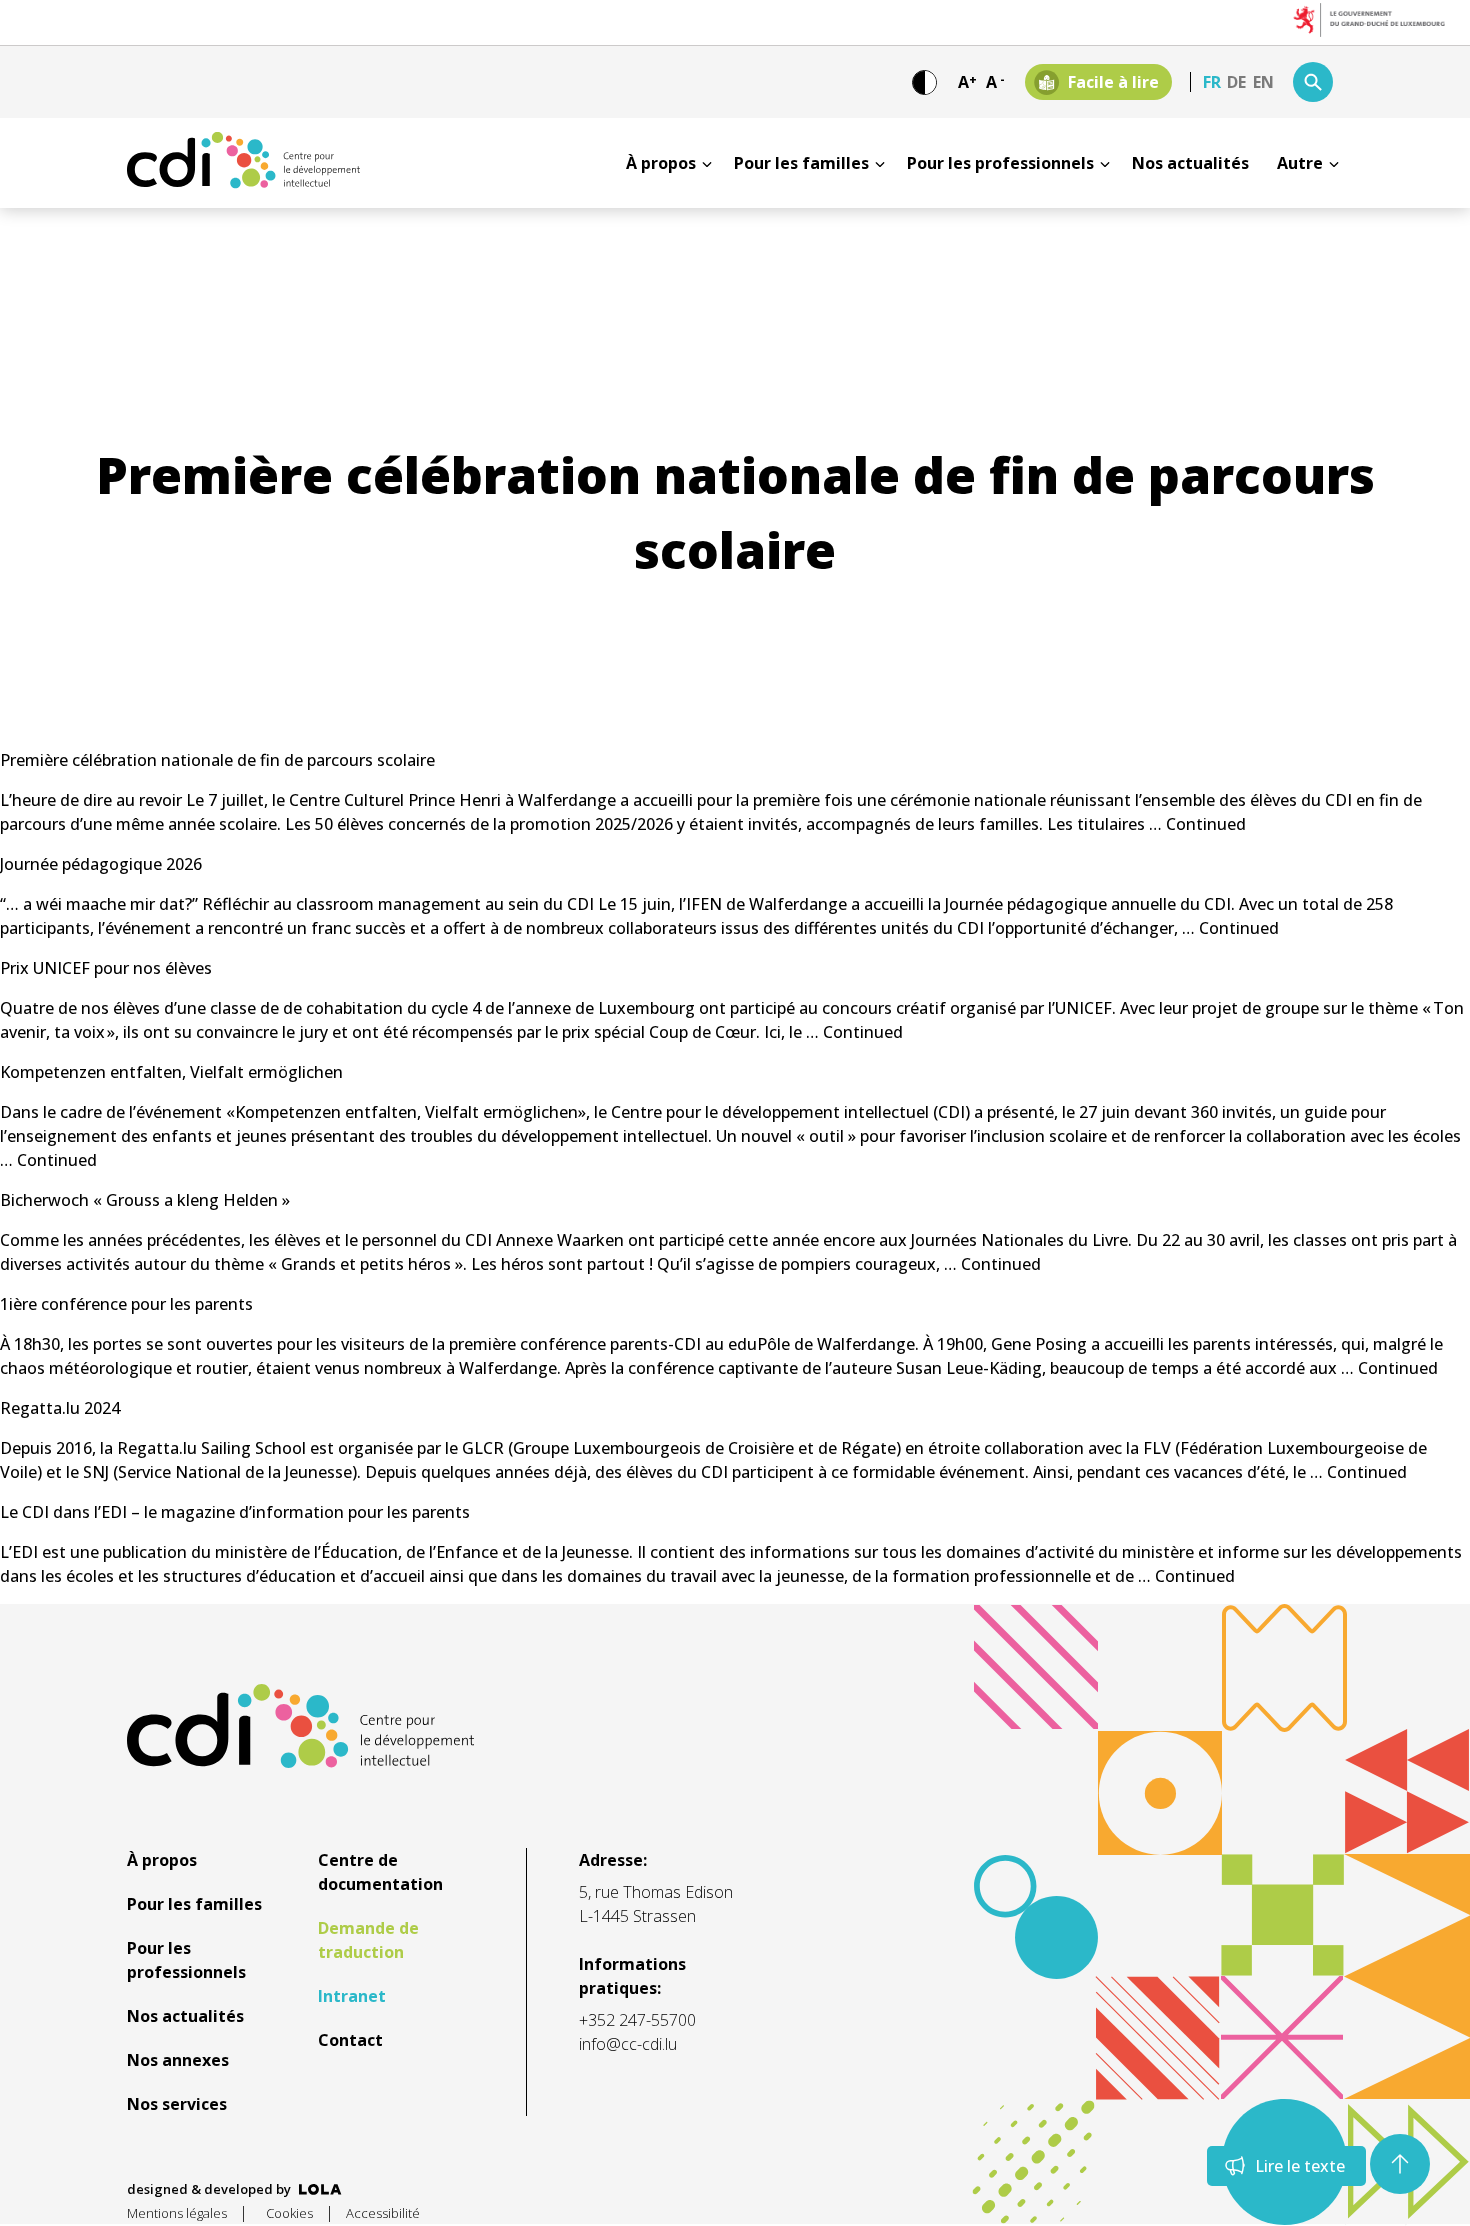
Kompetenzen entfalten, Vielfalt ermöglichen (171, 1072)
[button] (1400, 2164)
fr (1212, 82)
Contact (350, 2040)
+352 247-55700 (637, 2020)
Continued (1206, 824)
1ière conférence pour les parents (126, 1304)
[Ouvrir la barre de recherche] (1313, 82)
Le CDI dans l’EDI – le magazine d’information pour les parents (235, 1512)
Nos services (177, 2104)
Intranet (352, 1996)
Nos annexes (178, 2060)
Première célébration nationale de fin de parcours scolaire (217, 760)
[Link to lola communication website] (320, 2189)
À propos (661, 163)
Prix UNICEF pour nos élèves (106, 968)
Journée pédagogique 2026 (101, 864)
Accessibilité (383, 2213)
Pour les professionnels (1000, 163)
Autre (1300, 163)
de (1236, 82)
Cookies (289, 2213)
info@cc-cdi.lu (628, 2044)
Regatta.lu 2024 (60, 1408)
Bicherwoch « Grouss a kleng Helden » (145, 1200)
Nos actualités (1190, 163)
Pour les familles (801, 163)
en (1263, 82)
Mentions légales (177, 2213)
